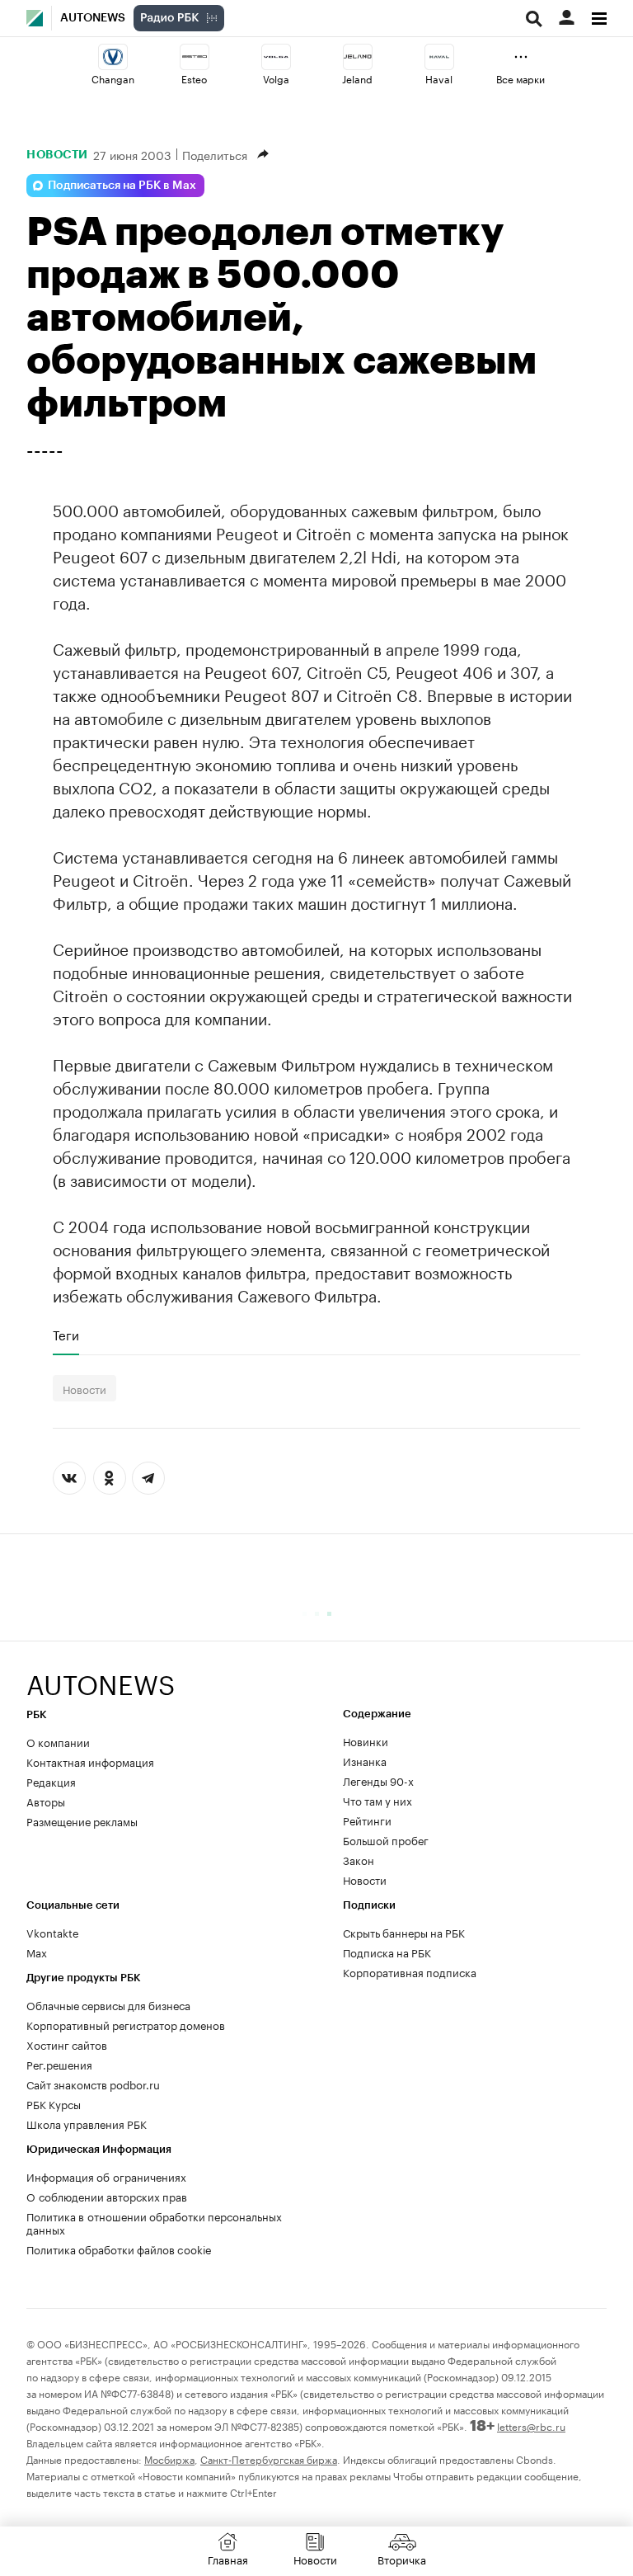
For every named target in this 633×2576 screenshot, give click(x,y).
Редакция (51, 1781)
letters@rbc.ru (531, 2425)
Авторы (46, 1801)
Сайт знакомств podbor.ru (93, 2084)
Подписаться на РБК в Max (122, 186)
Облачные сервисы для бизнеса (108, 2004)
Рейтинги (367, 1820)
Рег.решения (59, 2064)
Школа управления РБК (87, 2123)
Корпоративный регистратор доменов (126, 2024)
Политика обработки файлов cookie (119, 2249)
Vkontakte (53, 1932)
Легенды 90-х (378, 1780)
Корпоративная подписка (410, 1971)
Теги (66, 1335)
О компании (58, 1741)
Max (37, 1952)
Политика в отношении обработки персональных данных (154, 2222)
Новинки (366, 1740)
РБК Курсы (54, 2103)
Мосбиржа (169, 2458)
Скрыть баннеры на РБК (404, 1932)
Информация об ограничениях (106, 2176)
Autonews (93, 18)
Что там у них (377, 1800)
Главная (228, 2559)
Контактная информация (90, 1761)
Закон (359, 1859)
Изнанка (365, 1760)
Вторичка (402, 2559)
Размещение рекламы (82, 1820)
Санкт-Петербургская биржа (269, 2458)
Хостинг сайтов (67, 2044)
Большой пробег (386, 1839)
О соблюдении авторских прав (107, 2196)
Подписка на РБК (387, 1952)
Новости (57, 154)
